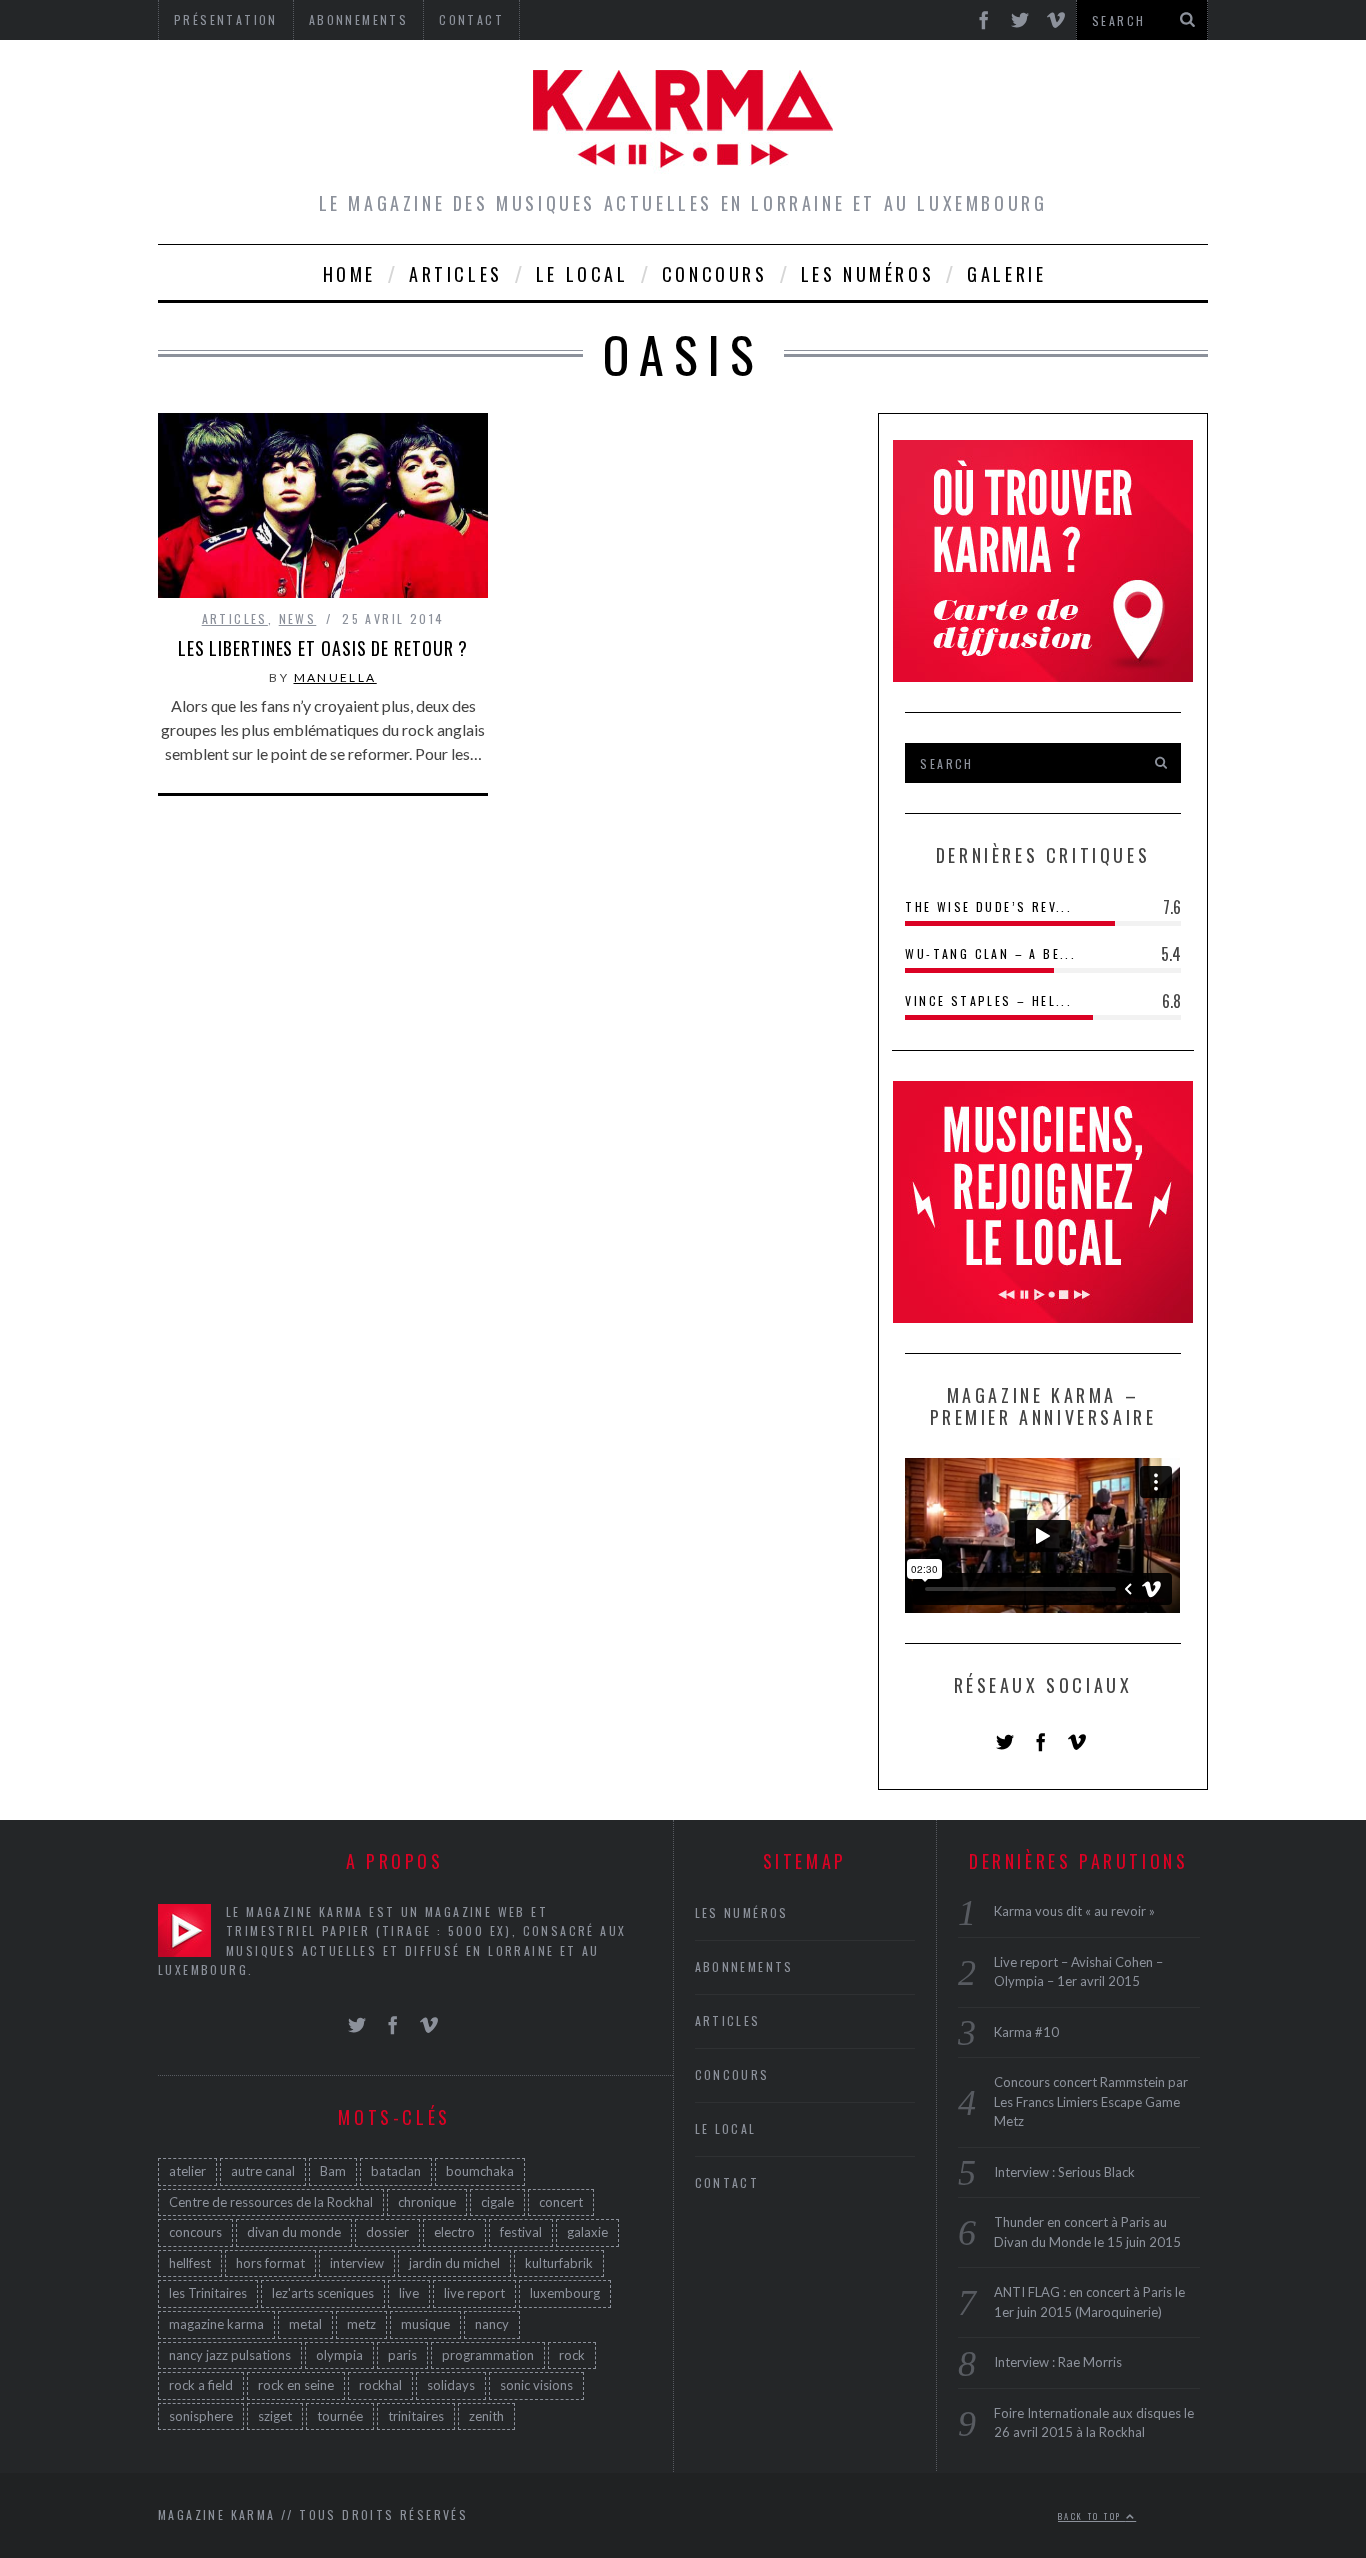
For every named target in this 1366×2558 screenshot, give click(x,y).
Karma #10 (1026, 2031)
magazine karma (216, 2323)
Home (349, 274)
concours (195, 2232)
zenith (486, 2415)
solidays (451, 2385)
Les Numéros (868, 274)
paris (402, 2354)
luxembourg (565, 2293)
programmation (488, 2354)
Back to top (1092, 2515)
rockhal (380, 2385)
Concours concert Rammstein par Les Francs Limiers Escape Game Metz (1091, 2101)
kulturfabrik (559, 2262)
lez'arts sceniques (323, 2293)
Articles (456, 274)
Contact (727, 2182)
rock (572, 2354)
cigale (497, 2201)
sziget (275, 2415)
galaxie (587, 2232)
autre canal (263, 2170)
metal (305, 2323)
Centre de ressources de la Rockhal (271, 2201)
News (298, 618)
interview (357, 2262)
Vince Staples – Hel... (988, 1000)
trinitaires (416, 2415)
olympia (339, 2354)
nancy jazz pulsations (230, 2354)
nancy (492, 2323)
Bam (333, 2170)
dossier (387, 2232)
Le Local (582, 274)
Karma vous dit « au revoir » (1074, 1911)
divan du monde (294, 2232)
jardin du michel (454, 2262)
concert (561, 2201)
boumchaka (480, 2170)
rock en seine (296, 2385)
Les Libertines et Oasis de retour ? (323, 648)
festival (521, 2232)
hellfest (190, 2262)
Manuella (335, 677)
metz (361, 2323)
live (409, 2293)
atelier (187, 2170)
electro (454, 2232)
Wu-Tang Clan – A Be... (990, 953)
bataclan (396, 2170)
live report (474, 2293)
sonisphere (201, 2415)
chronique (427, 2201)
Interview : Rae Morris (1058, 2362)
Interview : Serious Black (1064, 2171)
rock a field (201, 2385)
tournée (340, 2415)
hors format (270, 2262)
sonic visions (536, 2385)
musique (425, 2323)
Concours (715, 274)
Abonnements (744, 1966)
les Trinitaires (208, 2293)
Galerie (1006, 274)
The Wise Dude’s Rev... (988, 906)
